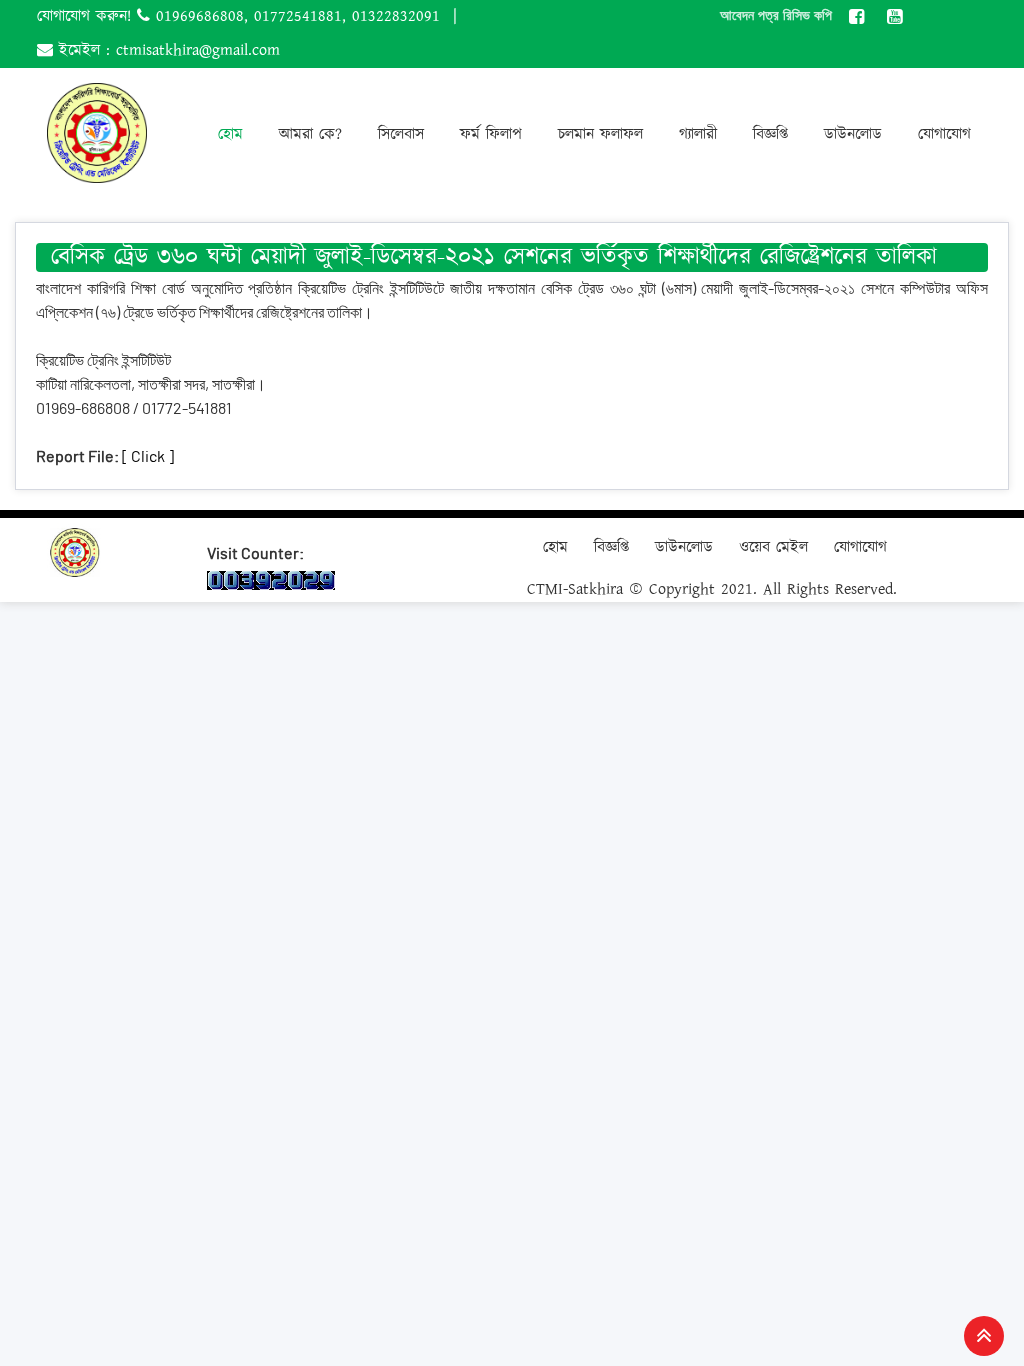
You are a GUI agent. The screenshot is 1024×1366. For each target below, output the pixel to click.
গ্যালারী (698, 134)
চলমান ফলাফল (600, 134)
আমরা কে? (310, 134)
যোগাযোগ (944, 134)
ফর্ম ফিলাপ (491, 134)
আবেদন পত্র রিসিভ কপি (776, 15)
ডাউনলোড (853, 134)
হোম (230, 134)
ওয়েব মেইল (773, 547)
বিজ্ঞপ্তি (770, 134)
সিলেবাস (401, 134)
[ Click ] (148, 457)
